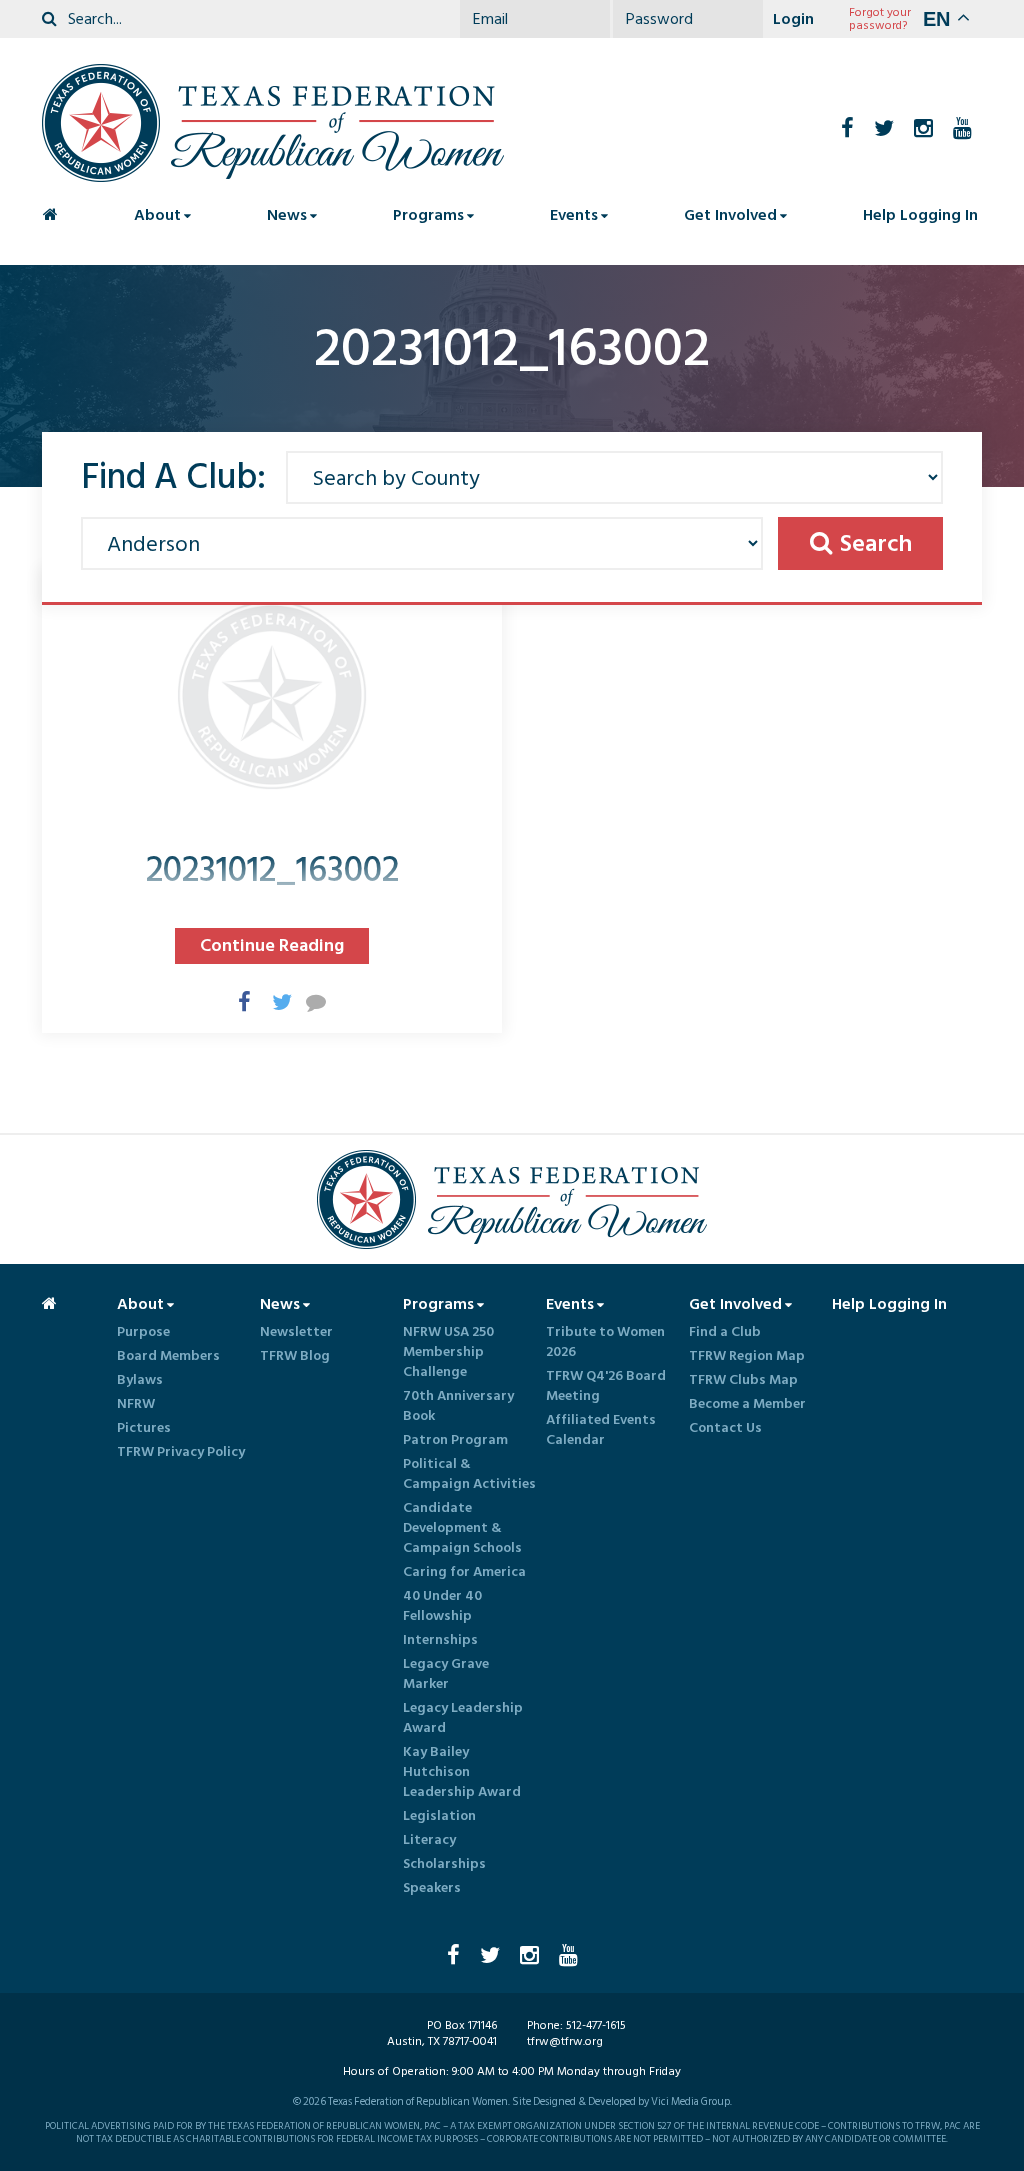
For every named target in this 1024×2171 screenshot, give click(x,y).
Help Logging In (920, 215)
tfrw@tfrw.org (565, 2041)
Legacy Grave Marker (446, 1674)
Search (876, 543)
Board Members (168, 1356)
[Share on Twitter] (272, 1001)
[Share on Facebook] (238, 1001)
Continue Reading (272, 945)
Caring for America (464, 1572)
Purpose (143, 1332)
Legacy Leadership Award (463, 1718)
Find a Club (725, 1332)
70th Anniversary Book (458, 1406)
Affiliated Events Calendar (601, 1430)
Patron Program (455, 1440)
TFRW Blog (295, 1356)
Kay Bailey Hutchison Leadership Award (462, 1772)
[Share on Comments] (306, 1001)
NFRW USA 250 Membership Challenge (448, 1352)
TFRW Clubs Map (743, 1380)
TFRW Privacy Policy (181, 1452)
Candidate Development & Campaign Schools (462, 1528)
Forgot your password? (880, 19)
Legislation (439, 1816)
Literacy (429, 1840)
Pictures (144, 1428)
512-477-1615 (596, 2025)
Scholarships (444, 1864)
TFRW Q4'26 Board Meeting (606, 1386)
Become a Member (747, 1404)
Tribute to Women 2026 (605, 1342)
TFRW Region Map (747, 1356)
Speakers (432, 1888)
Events (574, 215)
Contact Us (725, 1428)
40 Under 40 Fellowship (442, 1606)
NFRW (136, 1404)
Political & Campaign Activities (469, 1474)
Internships (440, 1640)
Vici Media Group (690, 2102)
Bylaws (140, 1380)
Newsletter (296, 1332)
